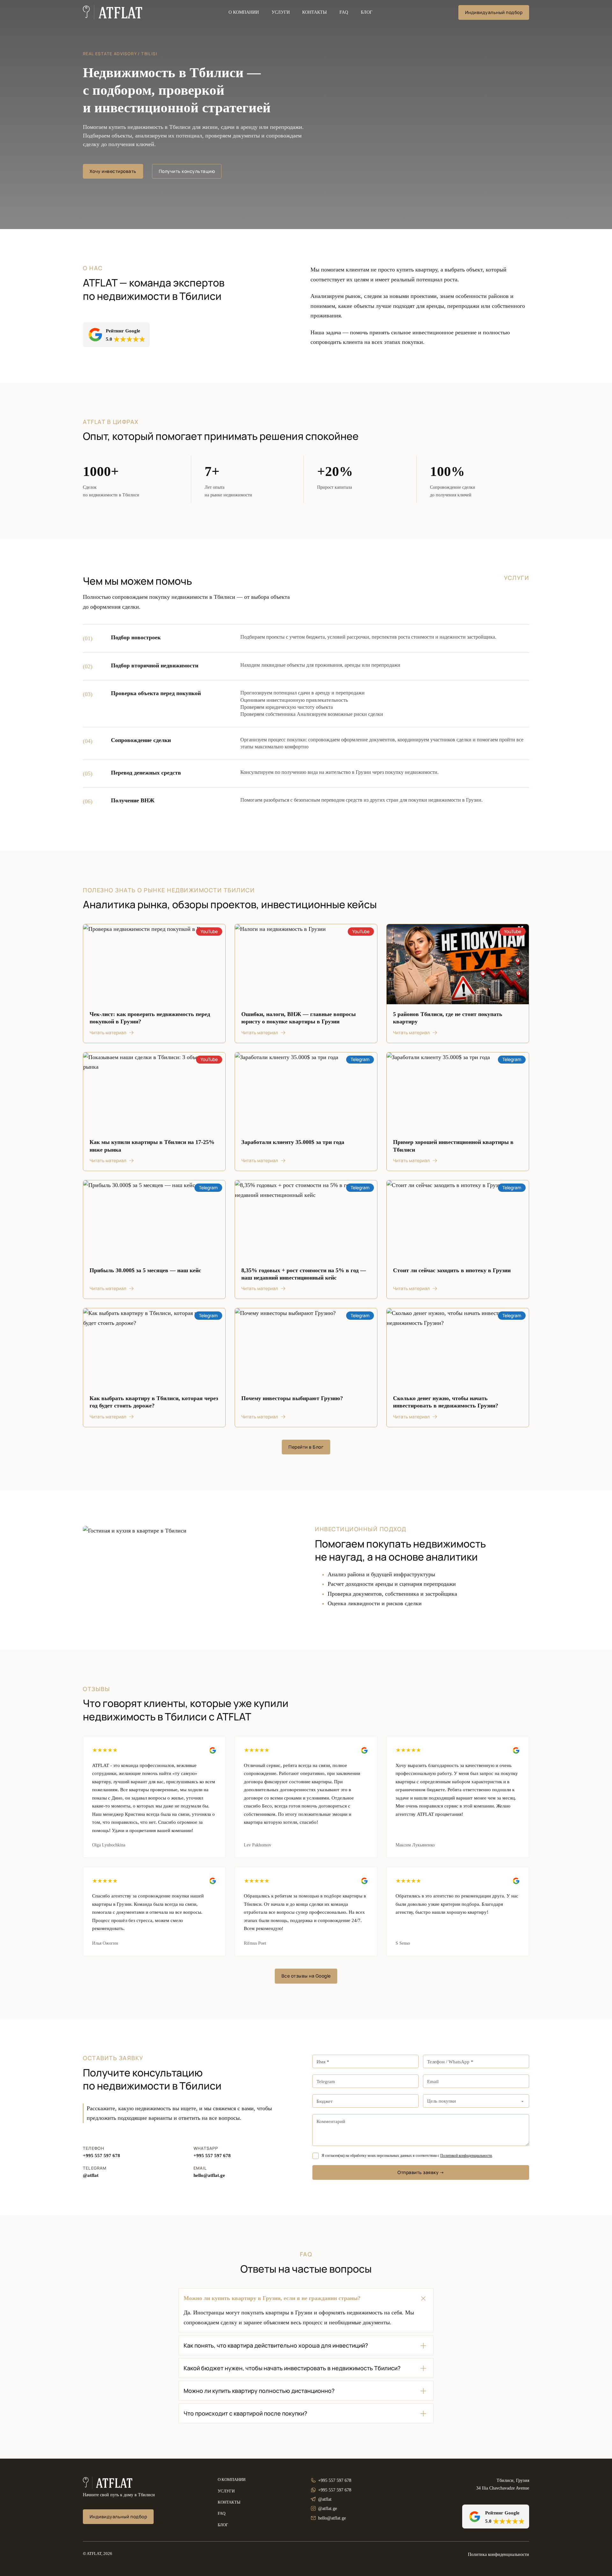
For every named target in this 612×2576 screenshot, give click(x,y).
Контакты (314, 12)
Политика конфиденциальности (499, 2554)
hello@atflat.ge (209, 2175)
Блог (367, 12)
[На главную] (108, 2483)
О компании (244, 12)
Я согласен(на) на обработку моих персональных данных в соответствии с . (407, 2156)
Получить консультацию (187, 171)
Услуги (281, 12)
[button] (306, 2298)
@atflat (91, 2175)
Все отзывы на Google (306, 1976)
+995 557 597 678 (102, 2156)
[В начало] (113, 12)
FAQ (344, 12)
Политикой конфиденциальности (466, 2156)
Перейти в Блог (306, 1447)
